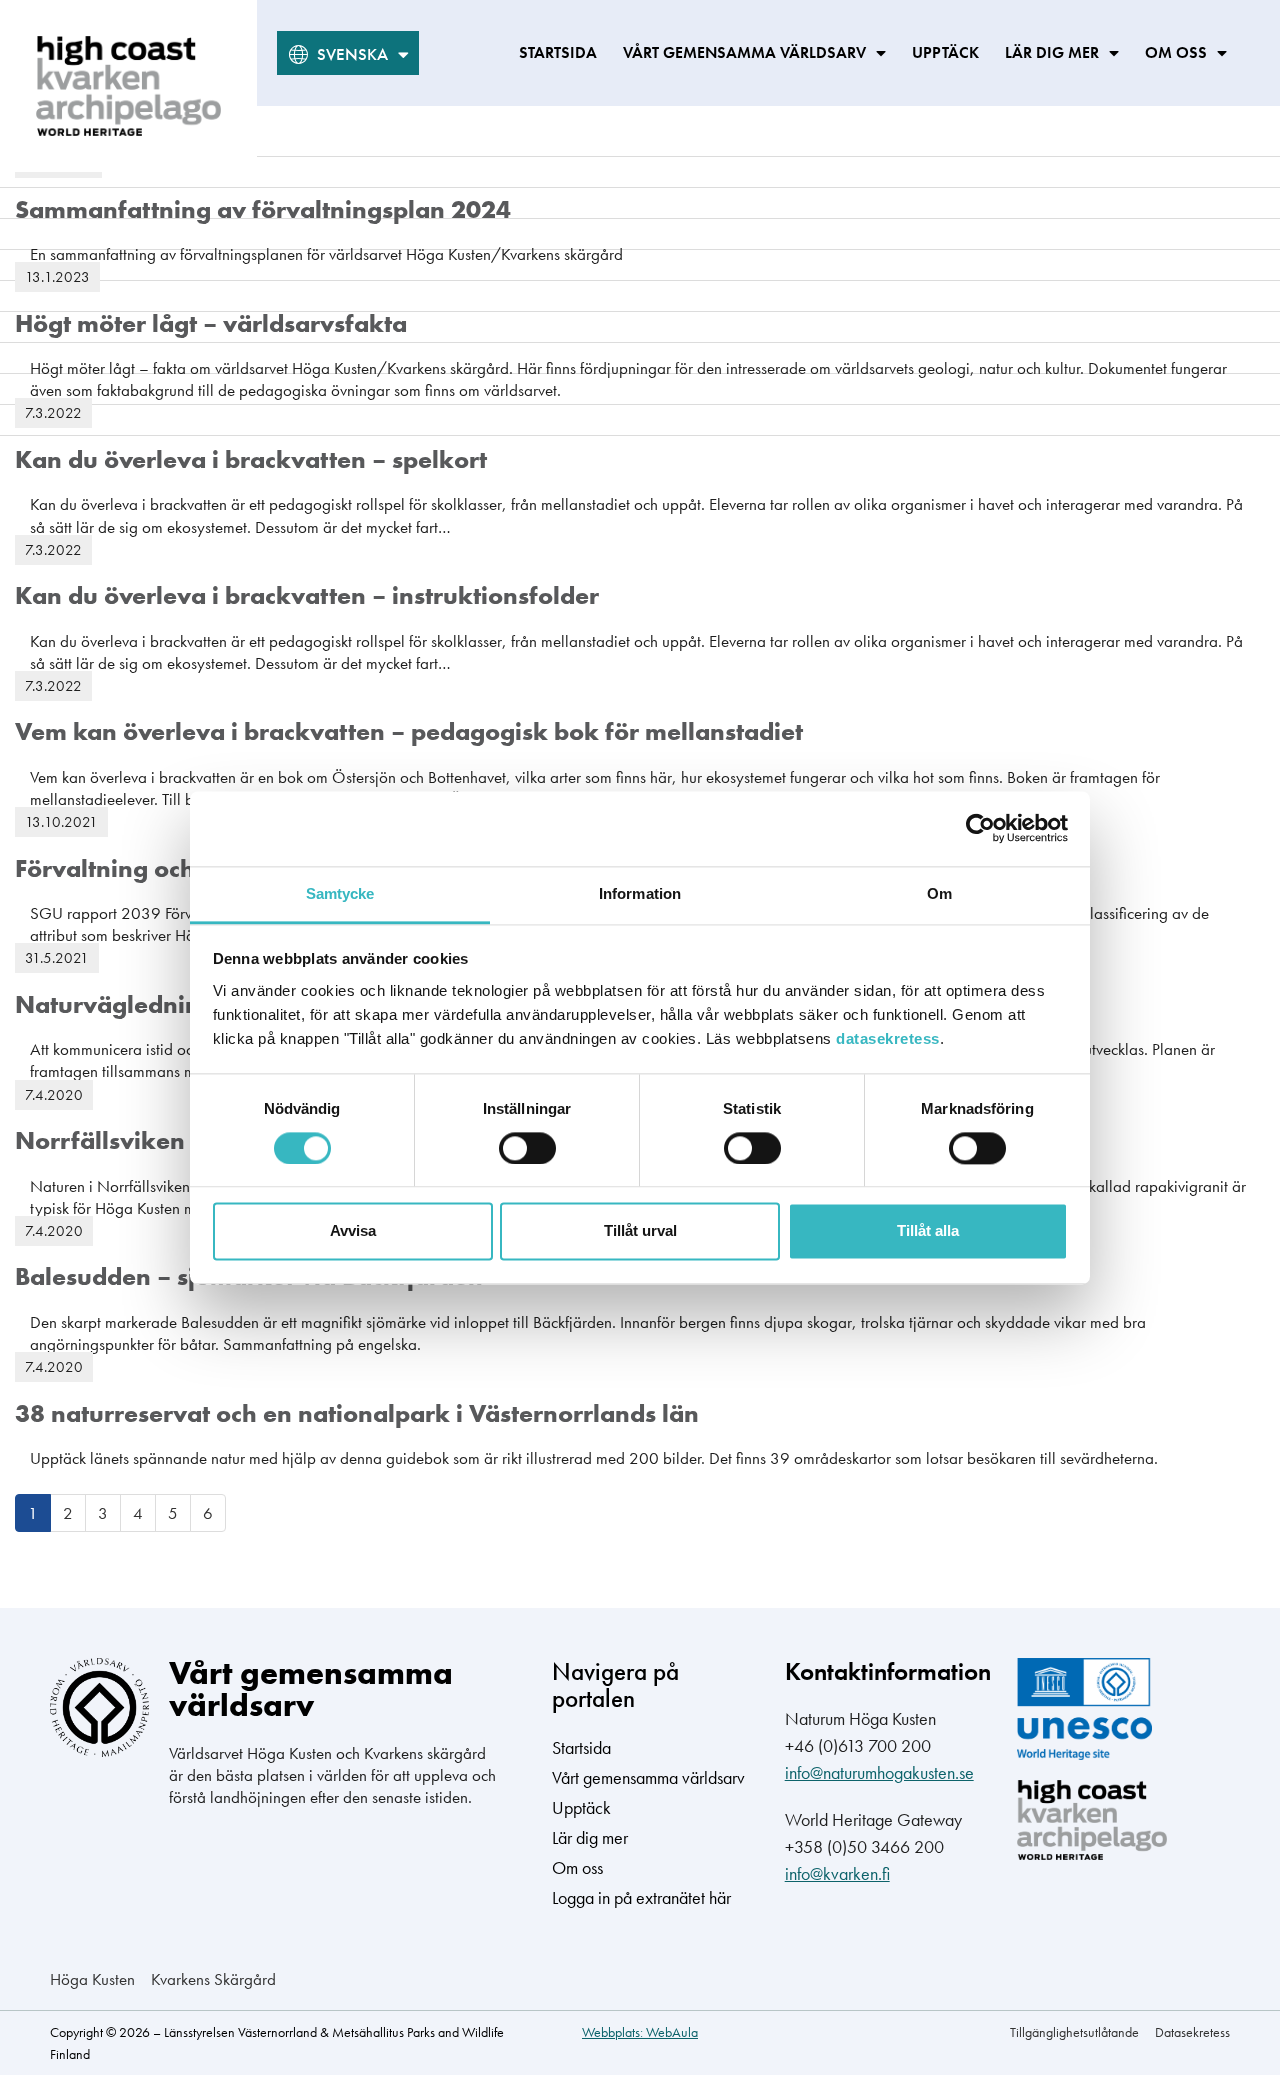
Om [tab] (939, 893)
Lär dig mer (1052, 52)
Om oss (1176, 52)
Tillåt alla (928, 1231)
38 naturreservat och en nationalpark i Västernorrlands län (357, 1413)
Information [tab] (640, 893)
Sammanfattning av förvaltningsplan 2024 (263, 209)
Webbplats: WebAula (640, 2032)
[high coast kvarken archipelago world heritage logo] (128, 86)
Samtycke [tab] (340, 893)
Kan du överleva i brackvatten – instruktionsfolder (307, 595)
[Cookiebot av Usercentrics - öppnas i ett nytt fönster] (980, 828)
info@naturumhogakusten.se (879, 1772)
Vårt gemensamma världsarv (744, 52)
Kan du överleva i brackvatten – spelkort (251, 459)
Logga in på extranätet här (641, 1897)
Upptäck (945, 52)
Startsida (558, 52)
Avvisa (353, 1231)
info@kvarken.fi (837, 1873)
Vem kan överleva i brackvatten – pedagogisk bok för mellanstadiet (409, 731)
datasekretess (888, 1038)
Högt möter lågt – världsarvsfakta (211, 323)
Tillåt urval (640, 1231)
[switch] (527, 1148)
